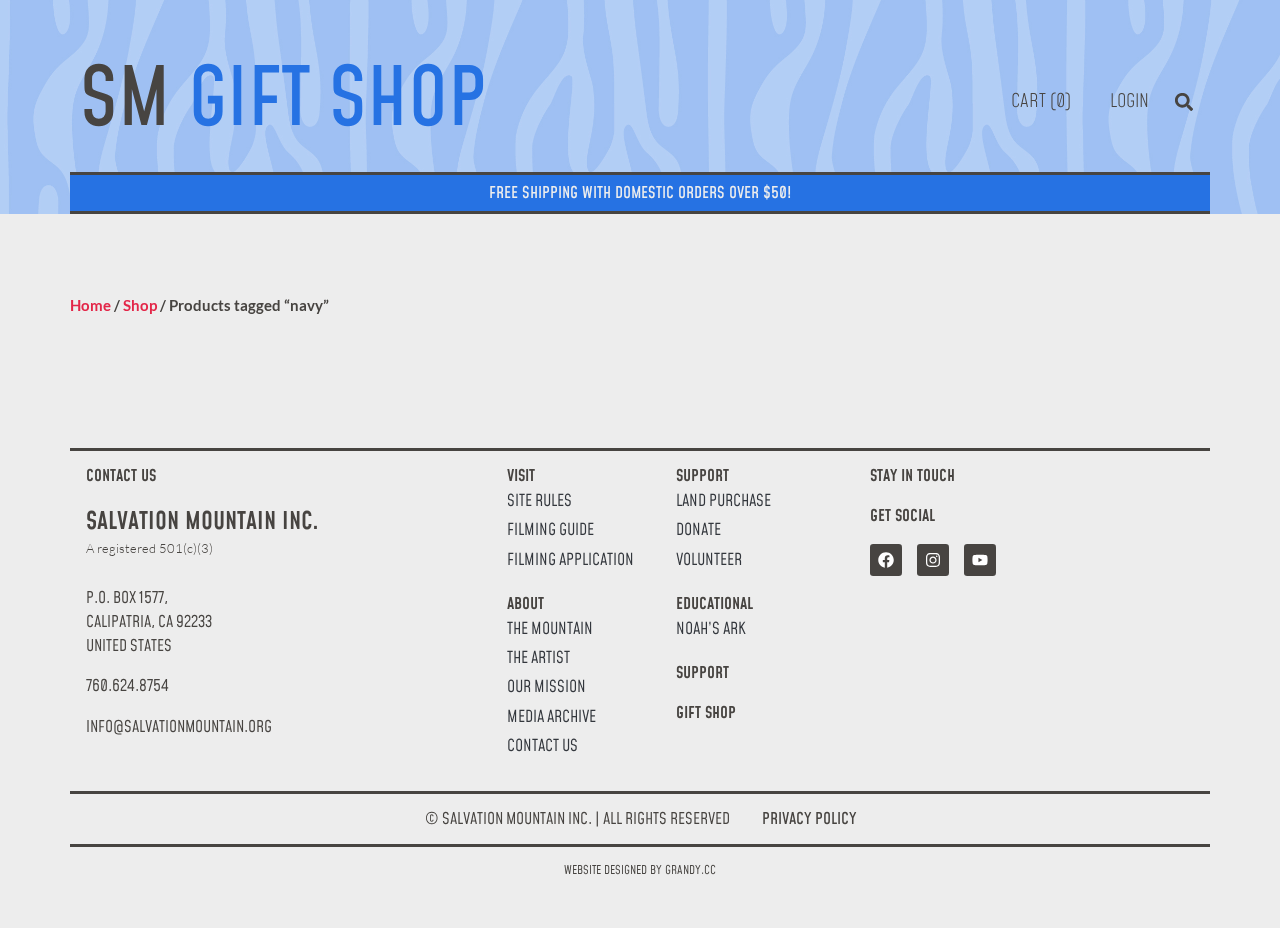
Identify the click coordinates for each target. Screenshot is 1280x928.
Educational (714, 604)
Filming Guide (550, 530)
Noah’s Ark (711, 629)
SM (283, 101)
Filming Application (570, 560)
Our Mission (546, 687)
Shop (140, 305)
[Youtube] (980, 560)
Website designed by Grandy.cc (640, 870)
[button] (1183, 102)
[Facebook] (886, 560)
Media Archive (551, 717)
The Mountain (550, 629)
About (525, 604)
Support (702, 476)
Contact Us (542, 746)
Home (90, 305)
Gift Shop (706, 713)
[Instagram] (933, 560)
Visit (521, 476)
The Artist (538, 658)
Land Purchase (723, 501)
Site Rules (539, 501)
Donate (698, 530)
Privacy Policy (809, 819)
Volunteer (709, 560)
